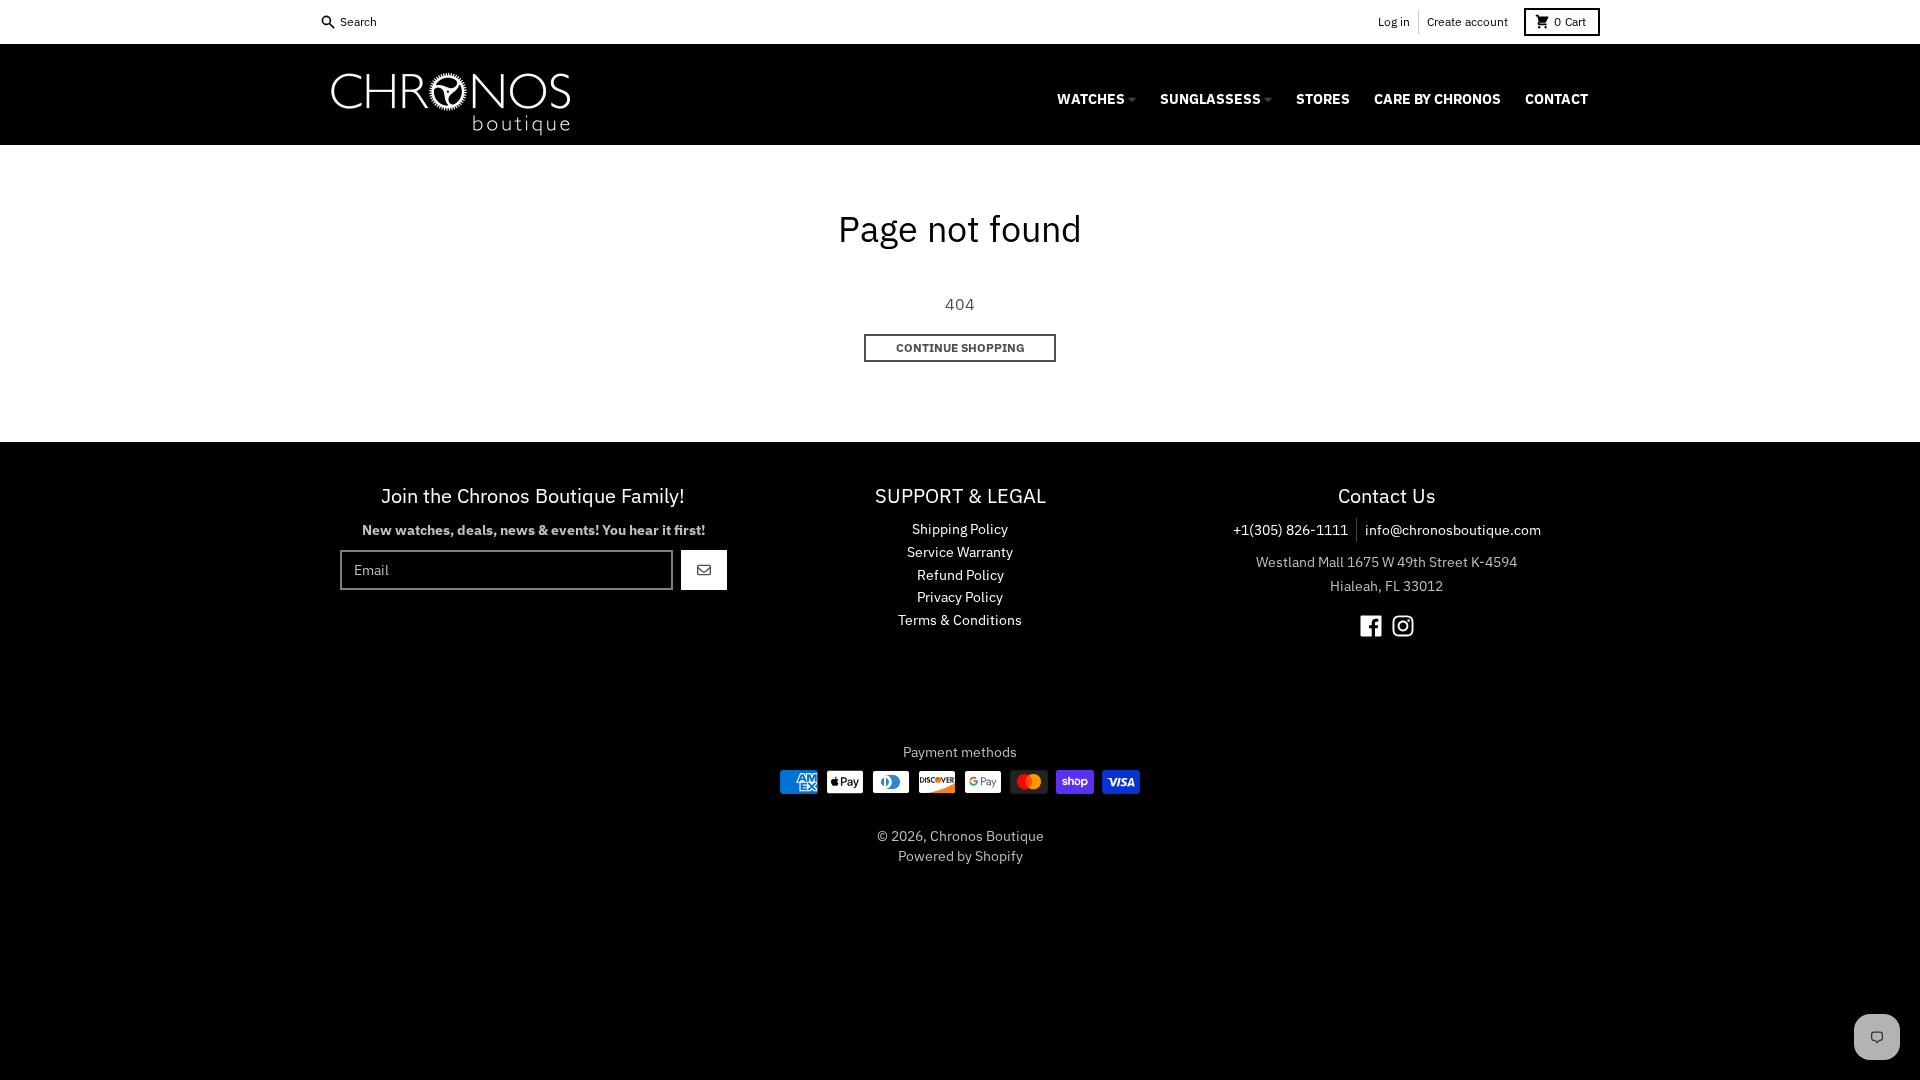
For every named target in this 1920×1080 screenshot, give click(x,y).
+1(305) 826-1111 (1290, 530)
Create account (1467, 21)
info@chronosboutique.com (1453, 530)
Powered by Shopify (960, 856)
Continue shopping (960, 347)
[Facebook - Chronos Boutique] (1371, 626)
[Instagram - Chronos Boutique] (1403, 626)
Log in (1394, 21)
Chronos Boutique (987, 836)
